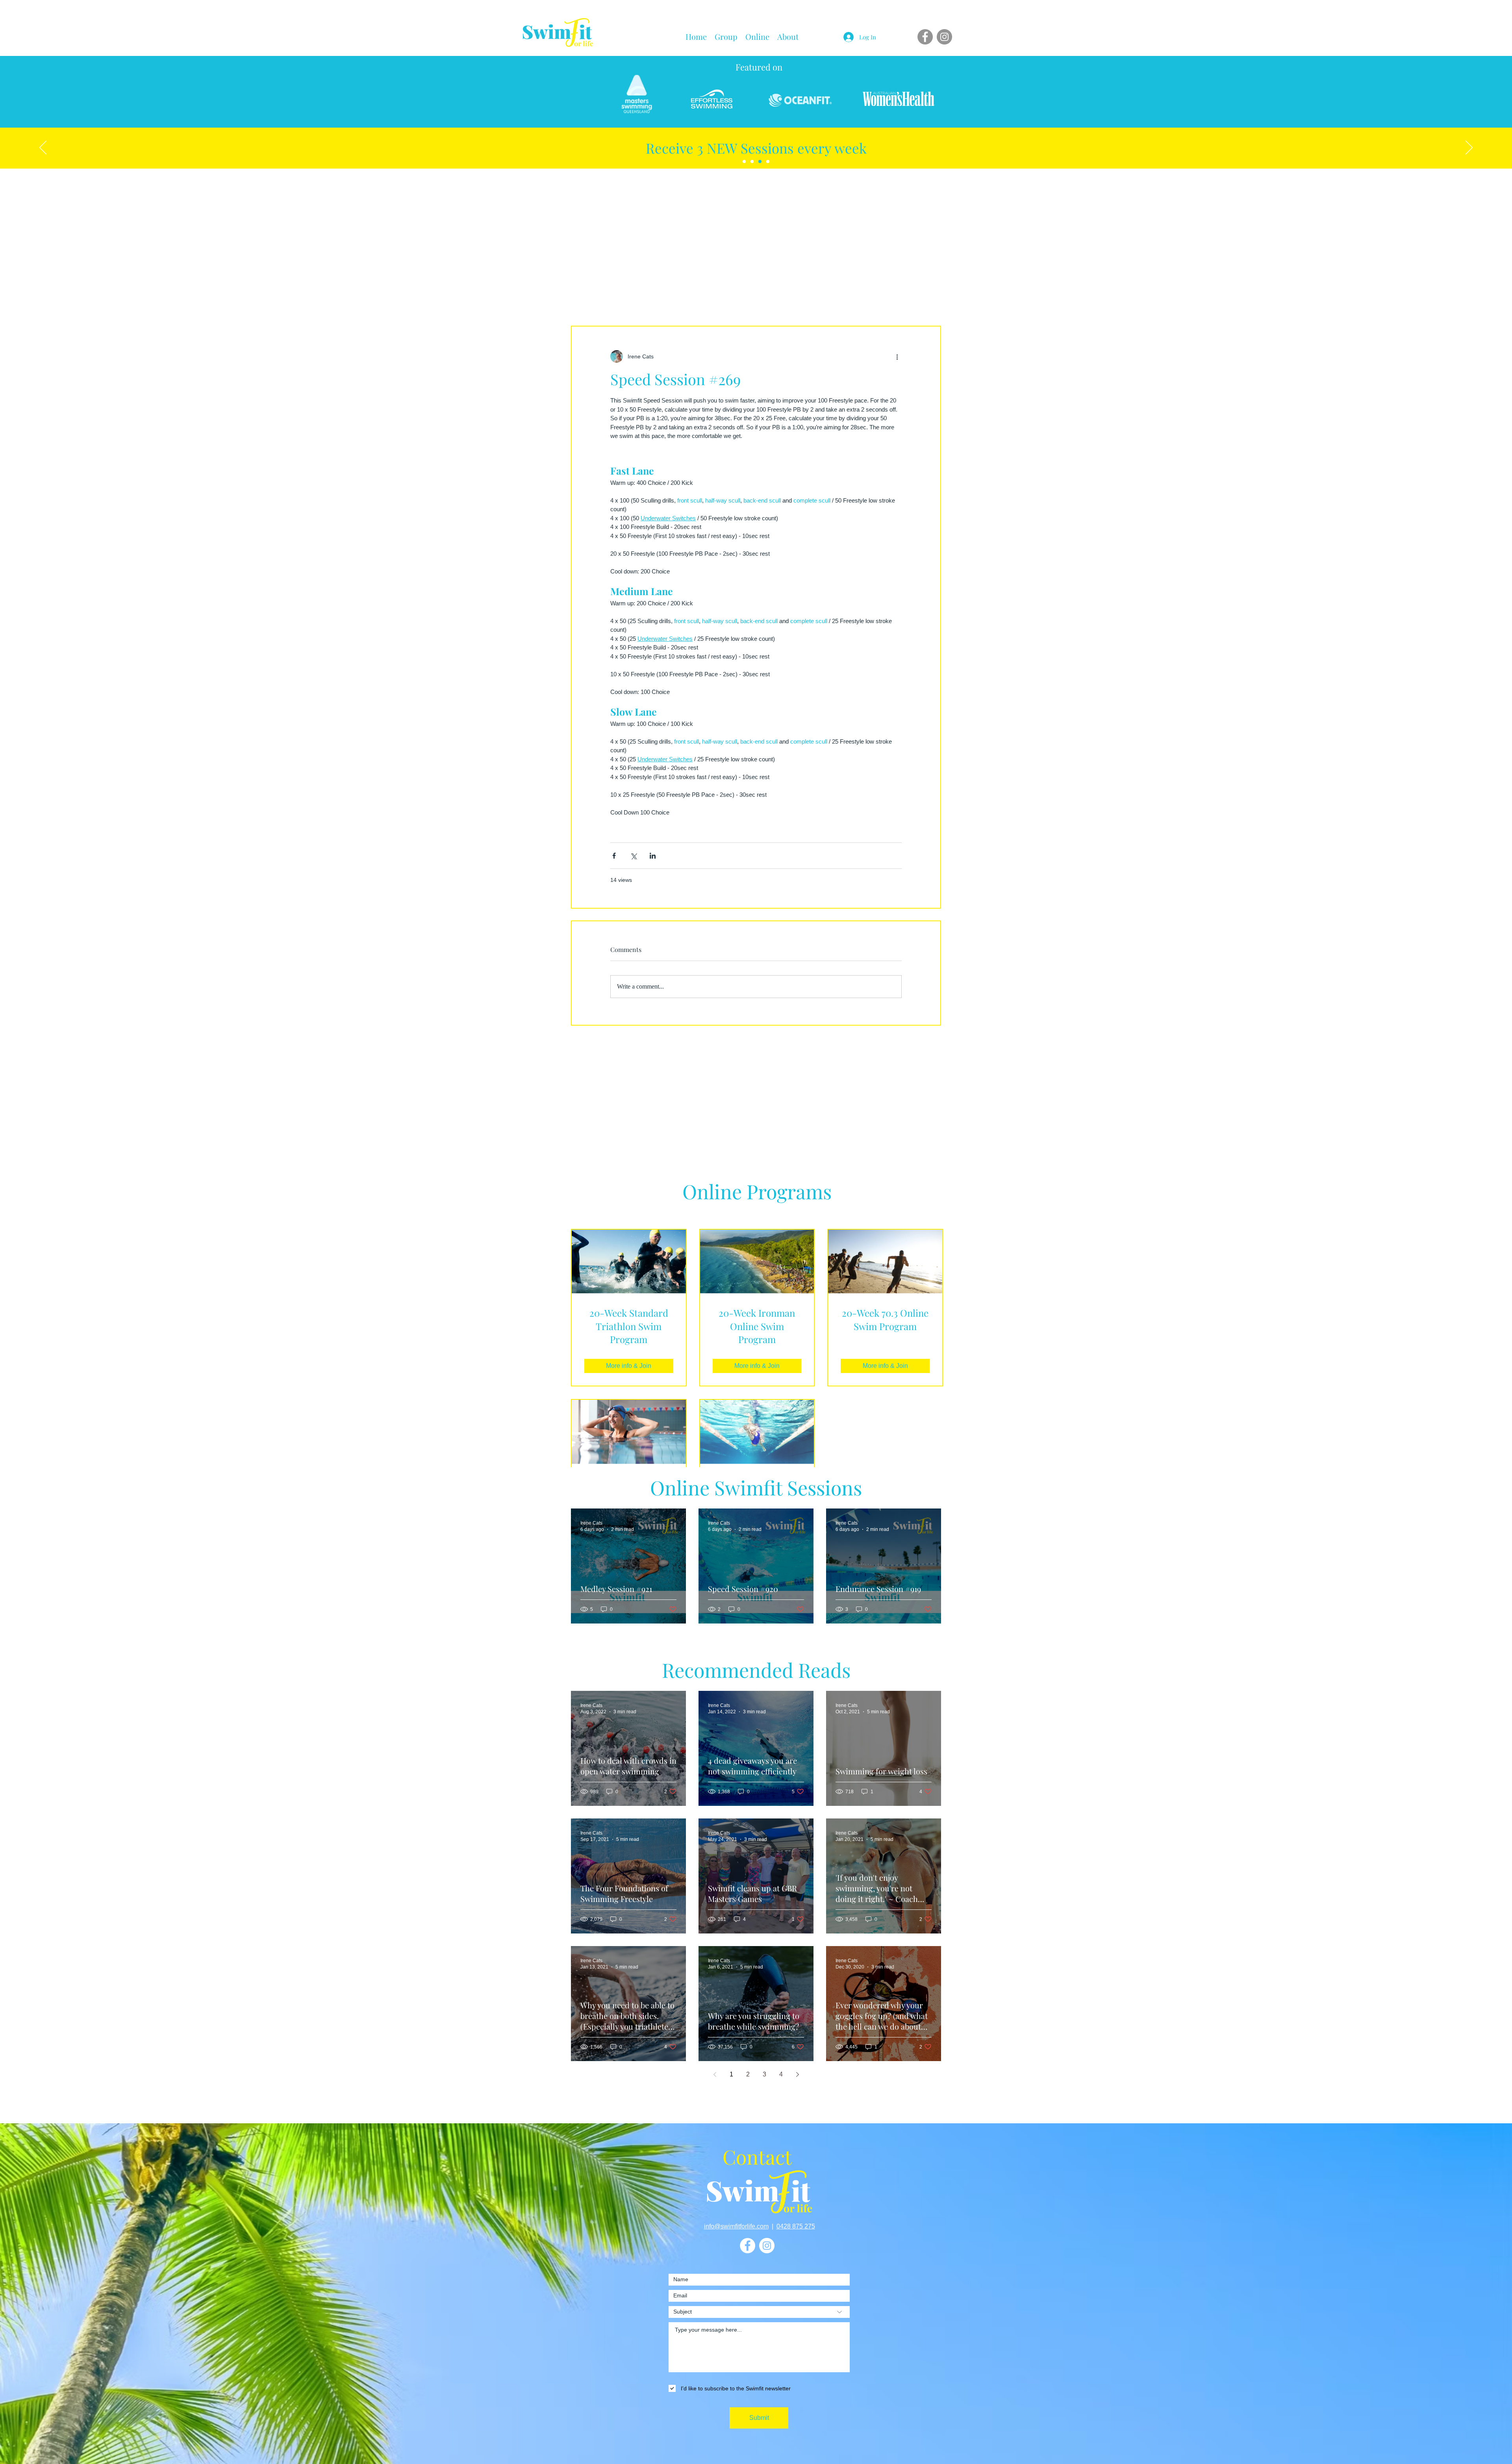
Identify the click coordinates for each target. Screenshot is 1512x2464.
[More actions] (897, 356)
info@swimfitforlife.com (736, 2226)
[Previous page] (715, 2074)
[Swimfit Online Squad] (744, 161)
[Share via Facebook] (614, 856)
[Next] (1469, 148)
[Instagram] (944, 37)
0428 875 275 (796, 2226)
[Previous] (43, 148)
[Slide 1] (752, 161)
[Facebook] (925, 37)
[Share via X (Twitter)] (633, 856)
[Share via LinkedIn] (653, 856)
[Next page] (797, 2074)
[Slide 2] (760, 161)
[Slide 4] (768, 161)
